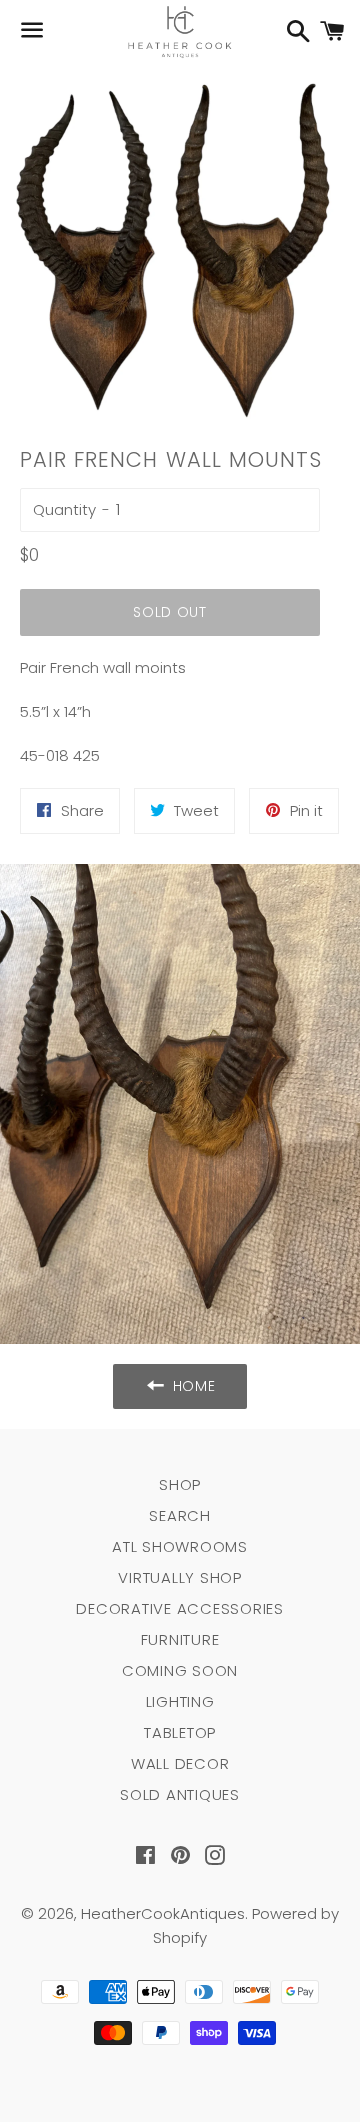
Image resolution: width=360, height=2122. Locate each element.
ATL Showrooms (180, 1546)
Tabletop (180, 1732)
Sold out (170, 612)
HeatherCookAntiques (163, 1913)
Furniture (180, 1639)
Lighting (180, 1701)
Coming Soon (180, 1670)
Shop (180, 1484)
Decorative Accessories (180, 1608)
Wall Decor (180, 1763)
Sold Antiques (180, 1794)
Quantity (64, 509)
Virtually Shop (180, 1577)
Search (180, 1515)
